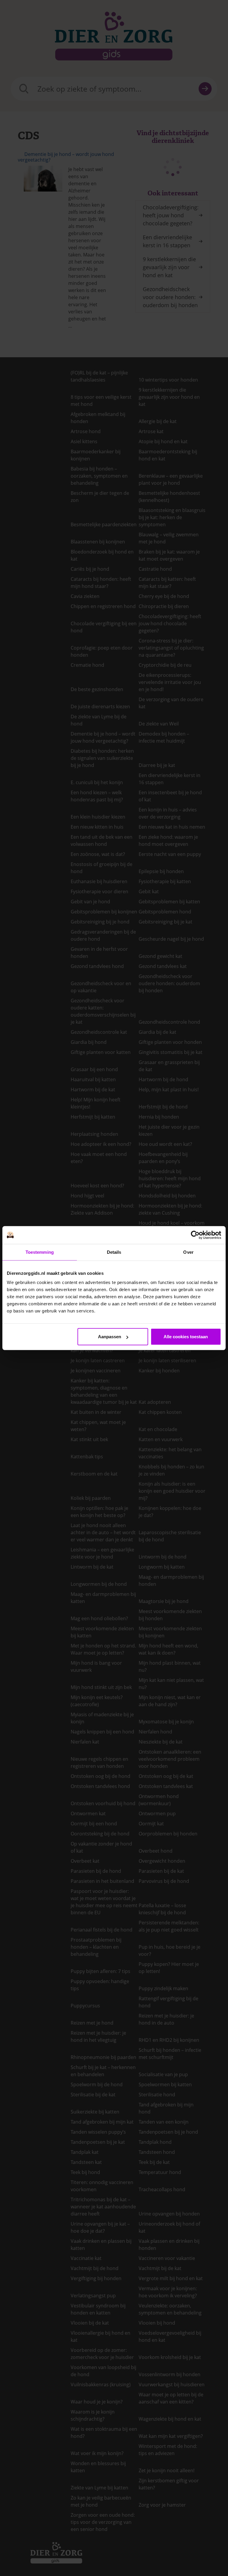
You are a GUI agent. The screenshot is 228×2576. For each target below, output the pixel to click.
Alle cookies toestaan (186, 1337)
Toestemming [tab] (40, 1252)
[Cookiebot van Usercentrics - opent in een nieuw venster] (195, 1235)
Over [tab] (188, 1252)
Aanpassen (110, 1337)
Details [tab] (114, 1252)
